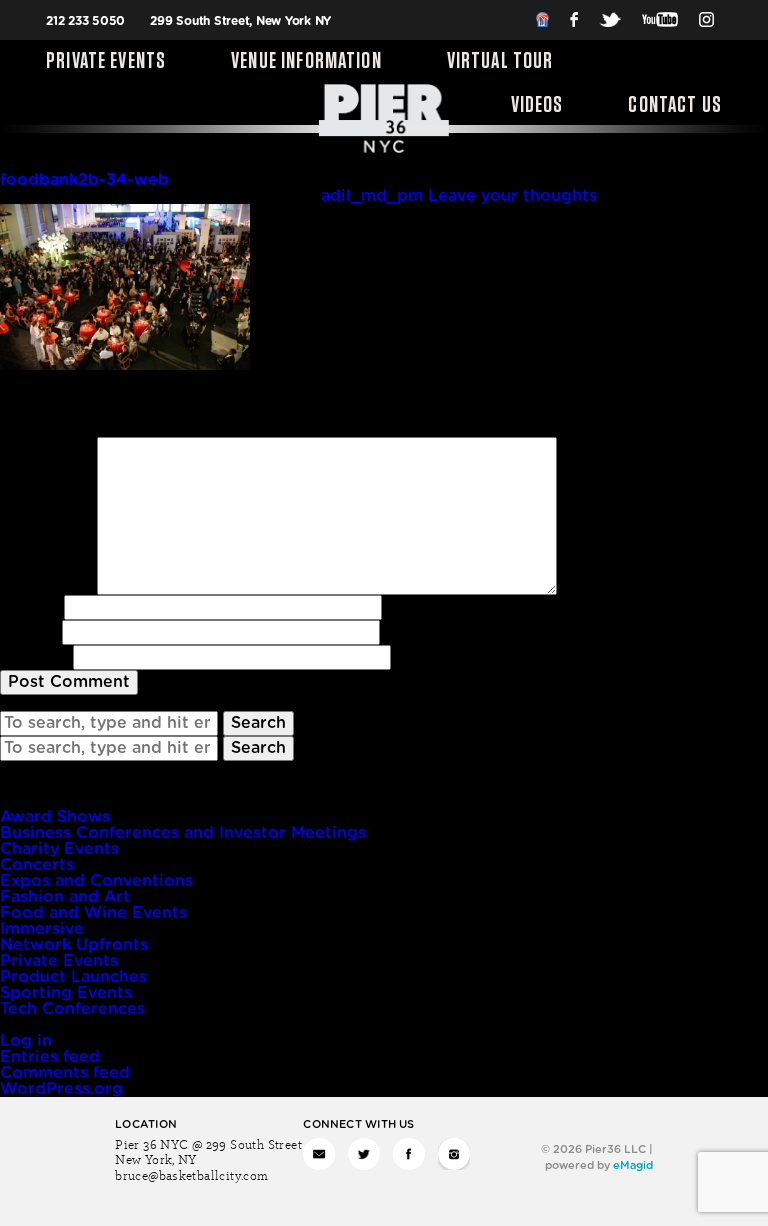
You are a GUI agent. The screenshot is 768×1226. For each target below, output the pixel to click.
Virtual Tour (500, 62)
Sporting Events (66, 993)
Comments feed (65, 1073)
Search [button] (258, 723)
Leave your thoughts (512, 196)
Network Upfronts (74, 945)
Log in (26, 1041)
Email (28, 632)
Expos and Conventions (96, 881)
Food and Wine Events (93, 913)
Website (34, 657)
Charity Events (59, 849)
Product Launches (73, 977)
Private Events (106, 62)
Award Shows (55, 817)
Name (29, 607)
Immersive (42, 929)
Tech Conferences (72, 1009)
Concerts (37, 865)
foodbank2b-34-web (84, 180)
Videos (537, 106)
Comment (46, 445)
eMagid (633, 1165)
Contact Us (675, 106)
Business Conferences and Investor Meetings (183, 833)
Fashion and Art (65, 897)
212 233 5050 (85, 21)
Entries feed (50, 1057)
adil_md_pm (372, 196)
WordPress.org (61, 1089)
